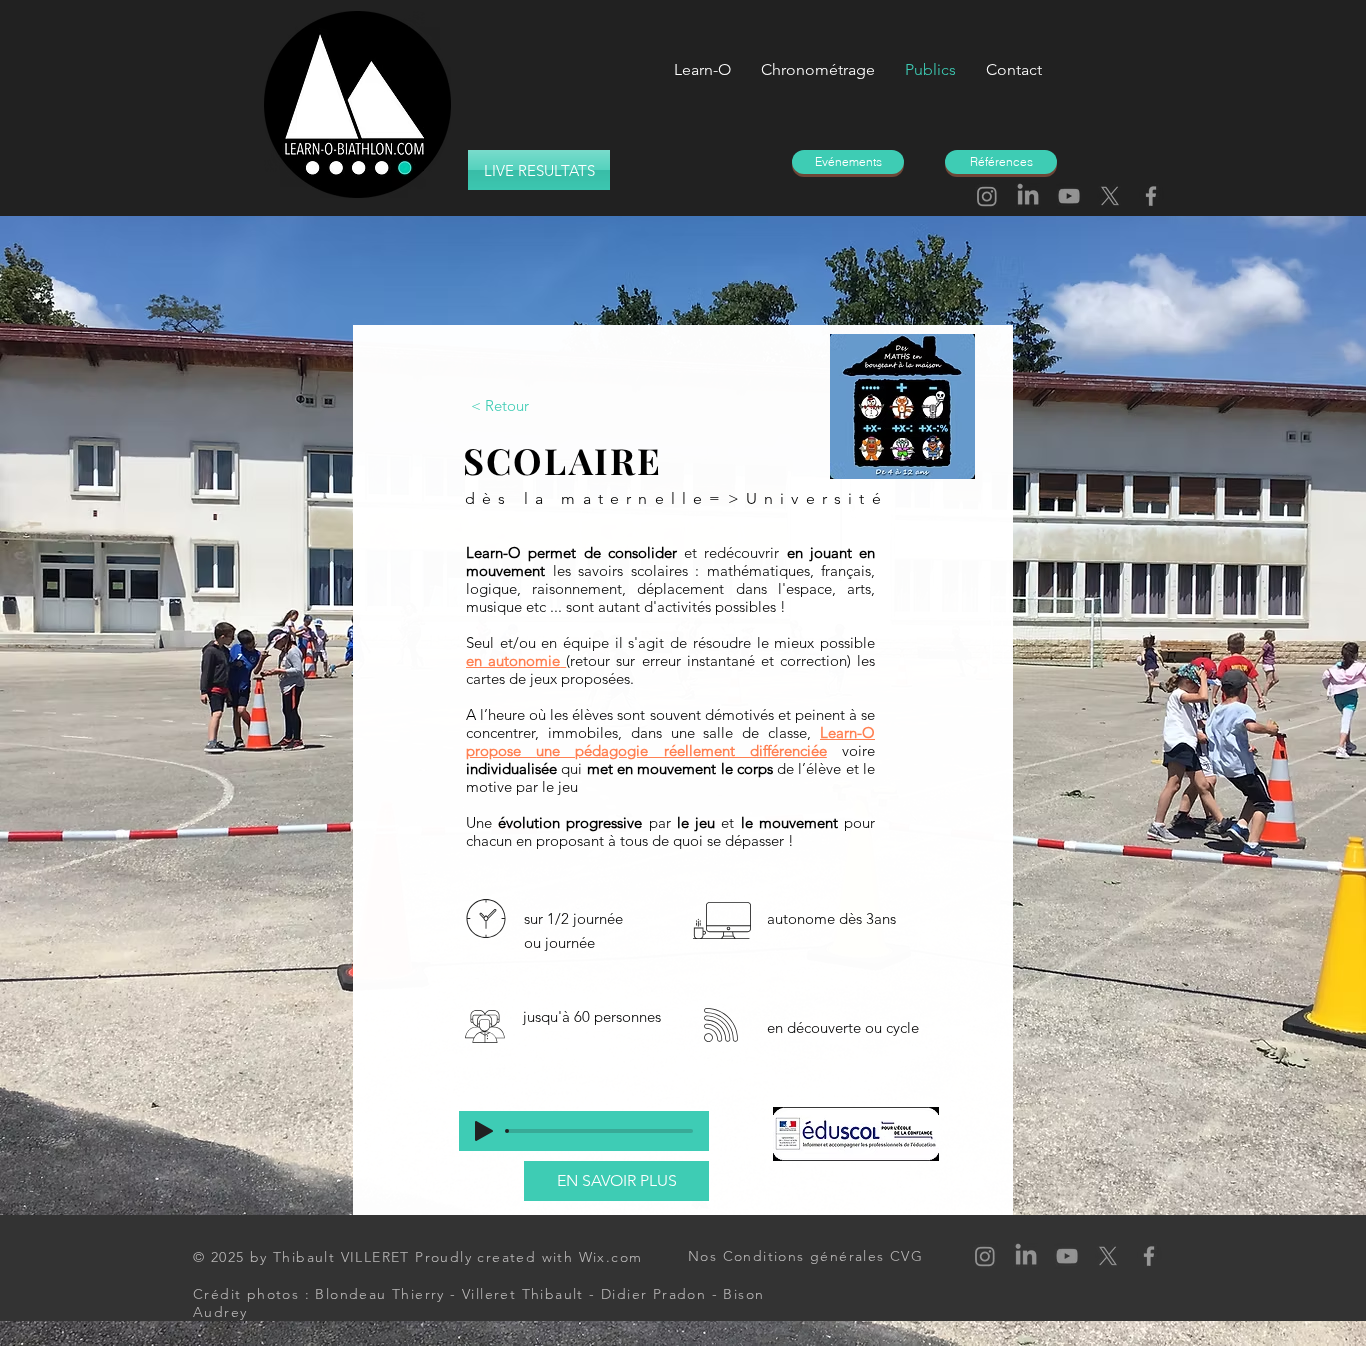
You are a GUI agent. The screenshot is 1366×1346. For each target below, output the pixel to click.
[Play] (484, 1131)
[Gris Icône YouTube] (1069, 196)
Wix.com (611, 1257)
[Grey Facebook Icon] (1151, 196)
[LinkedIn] (1028, 196)
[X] (1110, 196)
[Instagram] (987, 196)
